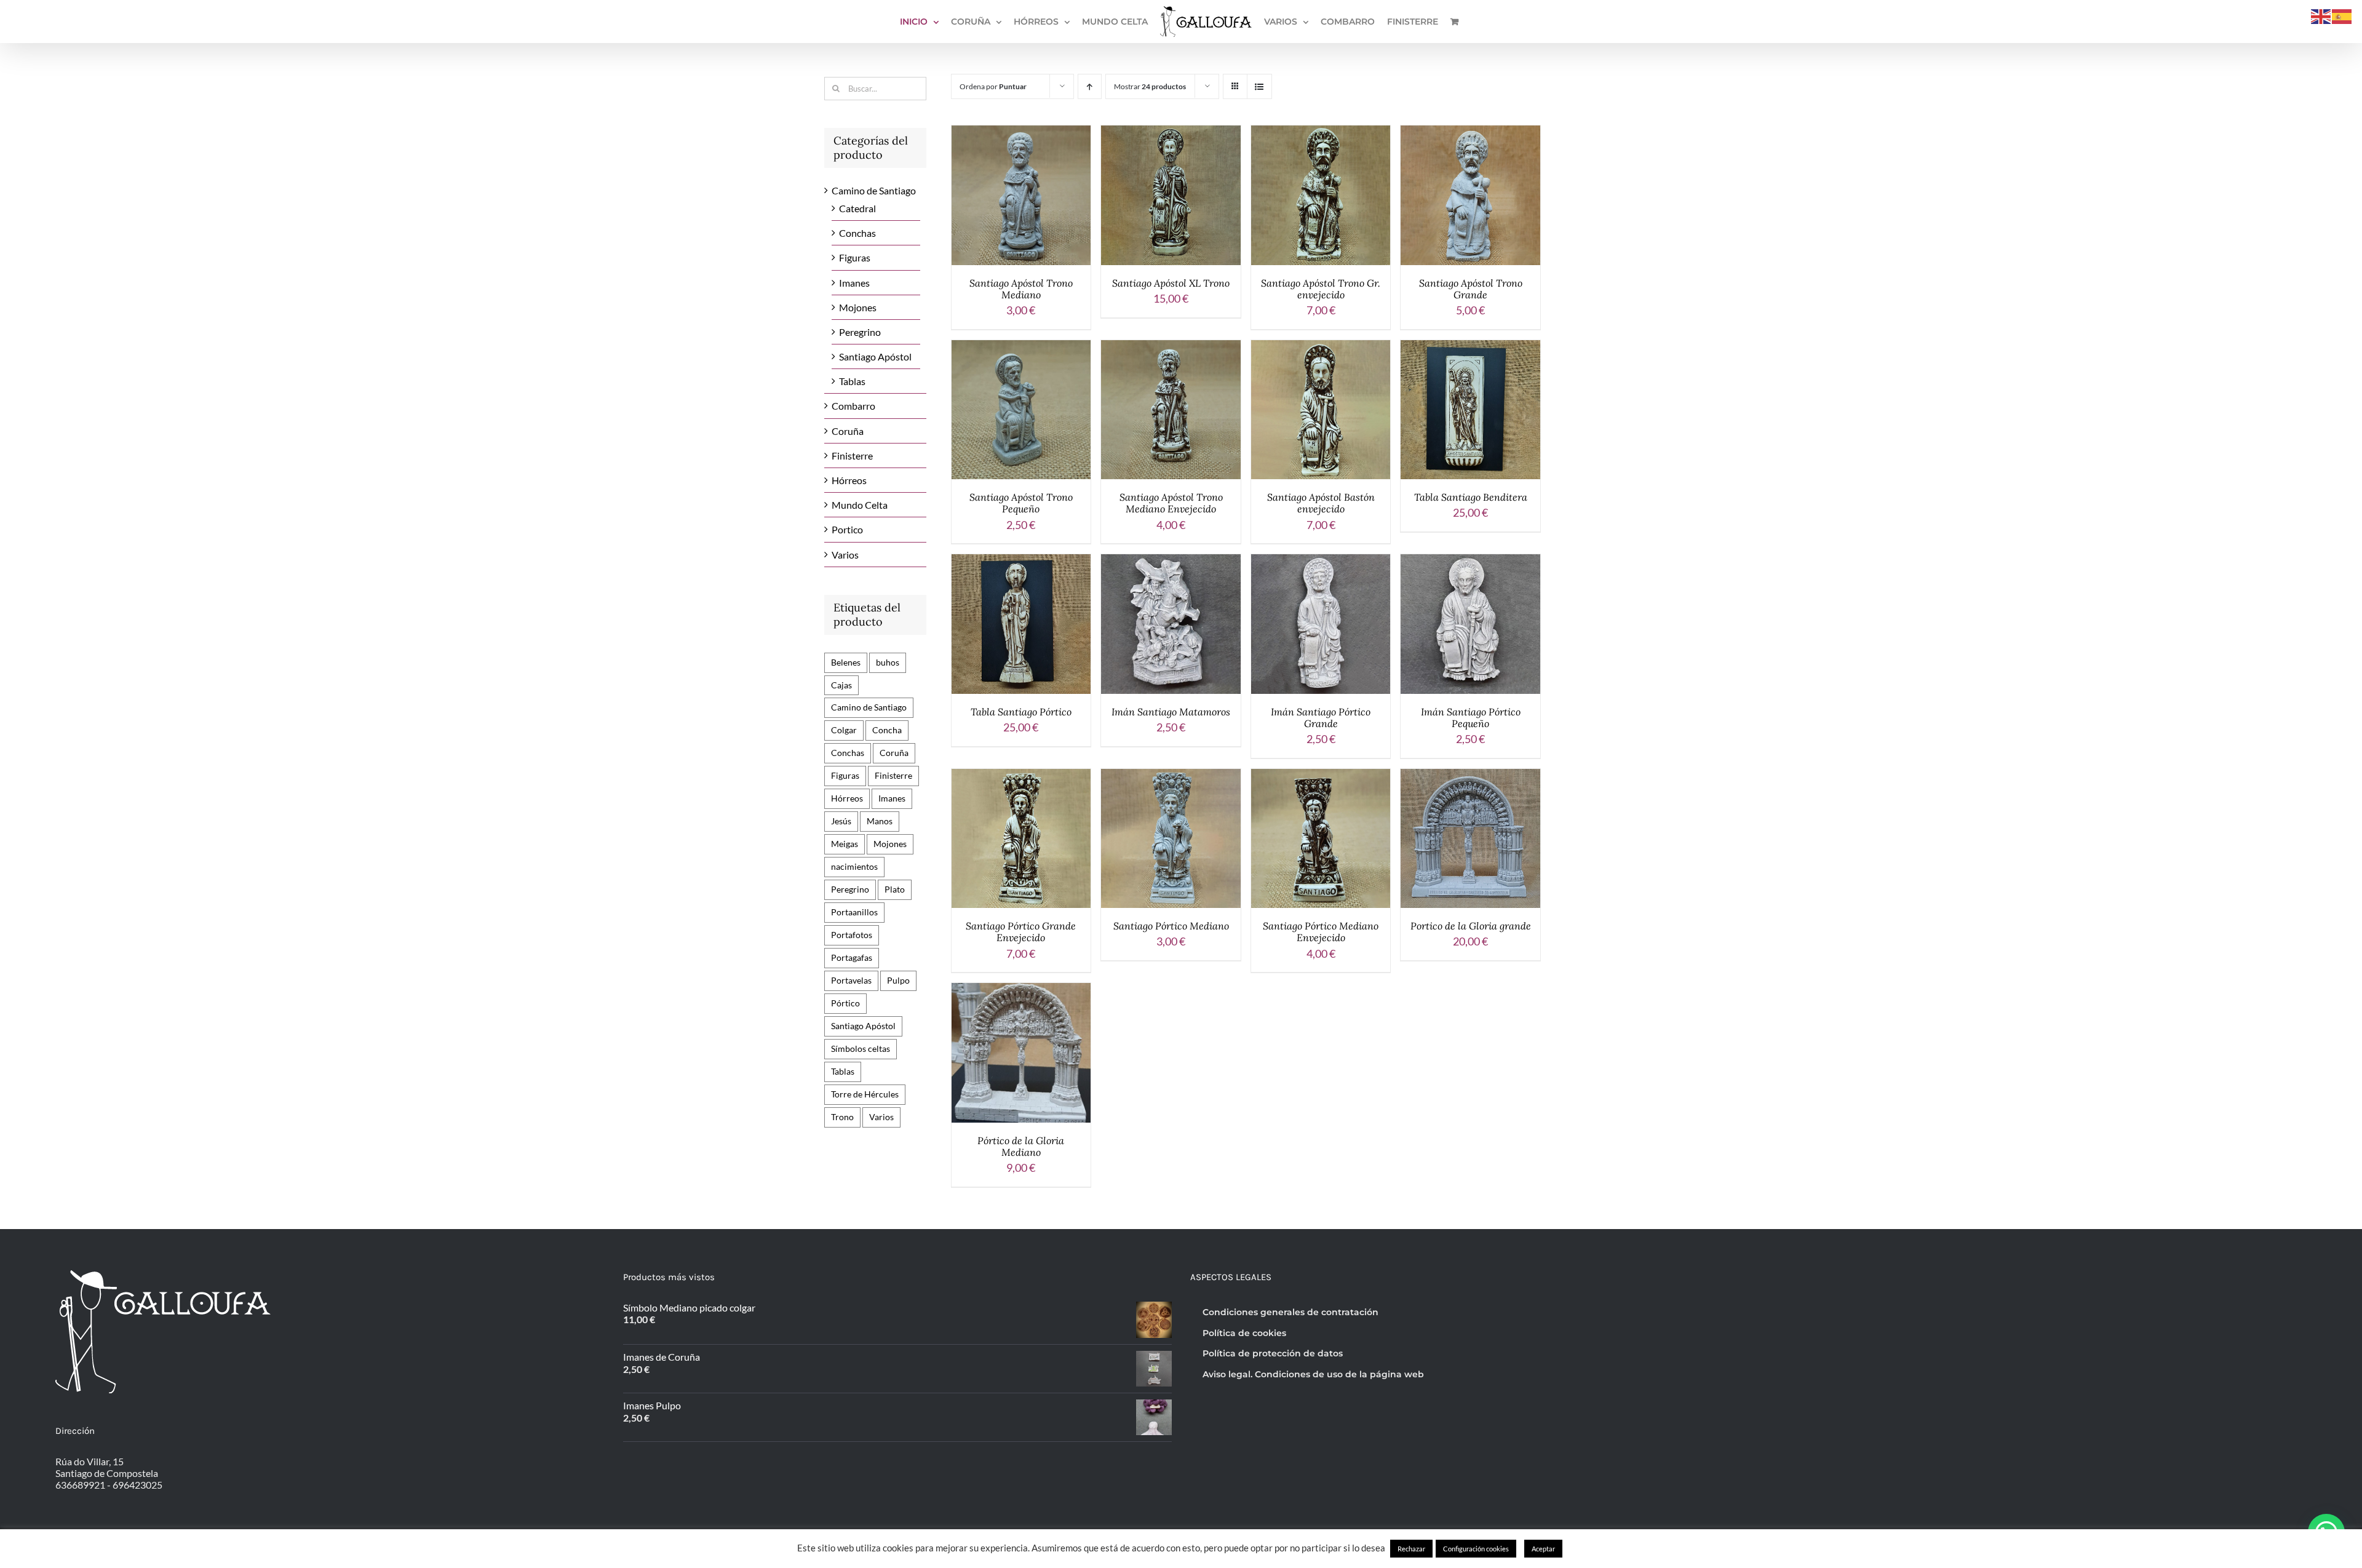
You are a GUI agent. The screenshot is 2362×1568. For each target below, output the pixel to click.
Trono (842, 1117)
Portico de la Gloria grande (1471, 926)
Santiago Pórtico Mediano (1171, 926)
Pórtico (845, 1003)
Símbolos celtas (861, 1049)
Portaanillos (854, 912)
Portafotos (852, 935)
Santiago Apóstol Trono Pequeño (1021, 503)
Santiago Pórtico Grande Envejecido (1021, 932)
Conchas (857, 233)
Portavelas (851, 980)
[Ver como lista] (1259, 86)
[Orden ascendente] (1090, 86)
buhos (888, 662)
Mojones (858, 307)
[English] (2321, 15)
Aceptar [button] (1543, 1549)
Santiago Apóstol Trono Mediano (1021, 289)
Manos (880, 821)
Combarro (853, 406)
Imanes (854, 283)
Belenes (846, 662)
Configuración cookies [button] (1476, 1549)
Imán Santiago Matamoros (1171, 712)
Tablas (852, 381)
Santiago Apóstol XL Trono (1171, 283)
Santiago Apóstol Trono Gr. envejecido (1321, 289)
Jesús (841, 821)
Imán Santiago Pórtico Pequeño (1471, 718)
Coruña (848, 431)
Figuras (855, 257)
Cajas (841, 685)
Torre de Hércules (865, 1094)
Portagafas (852, 957)
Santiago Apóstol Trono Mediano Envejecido (1171, 503)
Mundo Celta (860, 505)
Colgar (844, 730)
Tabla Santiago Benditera (1471, 497)
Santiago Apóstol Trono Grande (1471, 289)
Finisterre (852, 456)
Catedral (857, 208)
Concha (887, 730)
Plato (895, 889)
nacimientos (854, 866)
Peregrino (860, 332)
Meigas (845, 844)
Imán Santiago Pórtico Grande (1321, 718)
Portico (847, 529)
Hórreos (849, 480)
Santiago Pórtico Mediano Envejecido (1321, 932)
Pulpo (898, 980)
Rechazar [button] (1411, 1549)
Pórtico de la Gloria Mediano (1021, 1146)
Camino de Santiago (874, 190)
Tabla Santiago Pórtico (1021, 712)
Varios (845, 555)
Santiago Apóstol (875, 356)
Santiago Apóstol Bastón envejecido (1321, 503)
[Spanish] (2342, 15)
